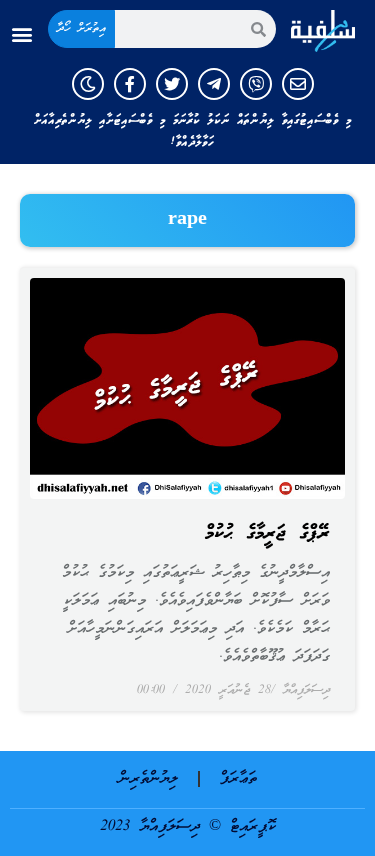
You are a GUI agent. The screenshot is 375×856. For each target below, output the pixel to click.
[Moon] (88, 84)
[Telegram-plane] (214, 84)
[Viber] (256, 84)
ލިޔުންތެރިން (148, 779)
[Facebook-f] (130, 84)
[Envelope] (298, 84)
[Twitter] (172, 84)
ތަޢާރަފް (238, 779)
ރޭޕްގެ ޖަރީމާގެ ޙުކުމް (267, 534)
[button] (21, 34)
